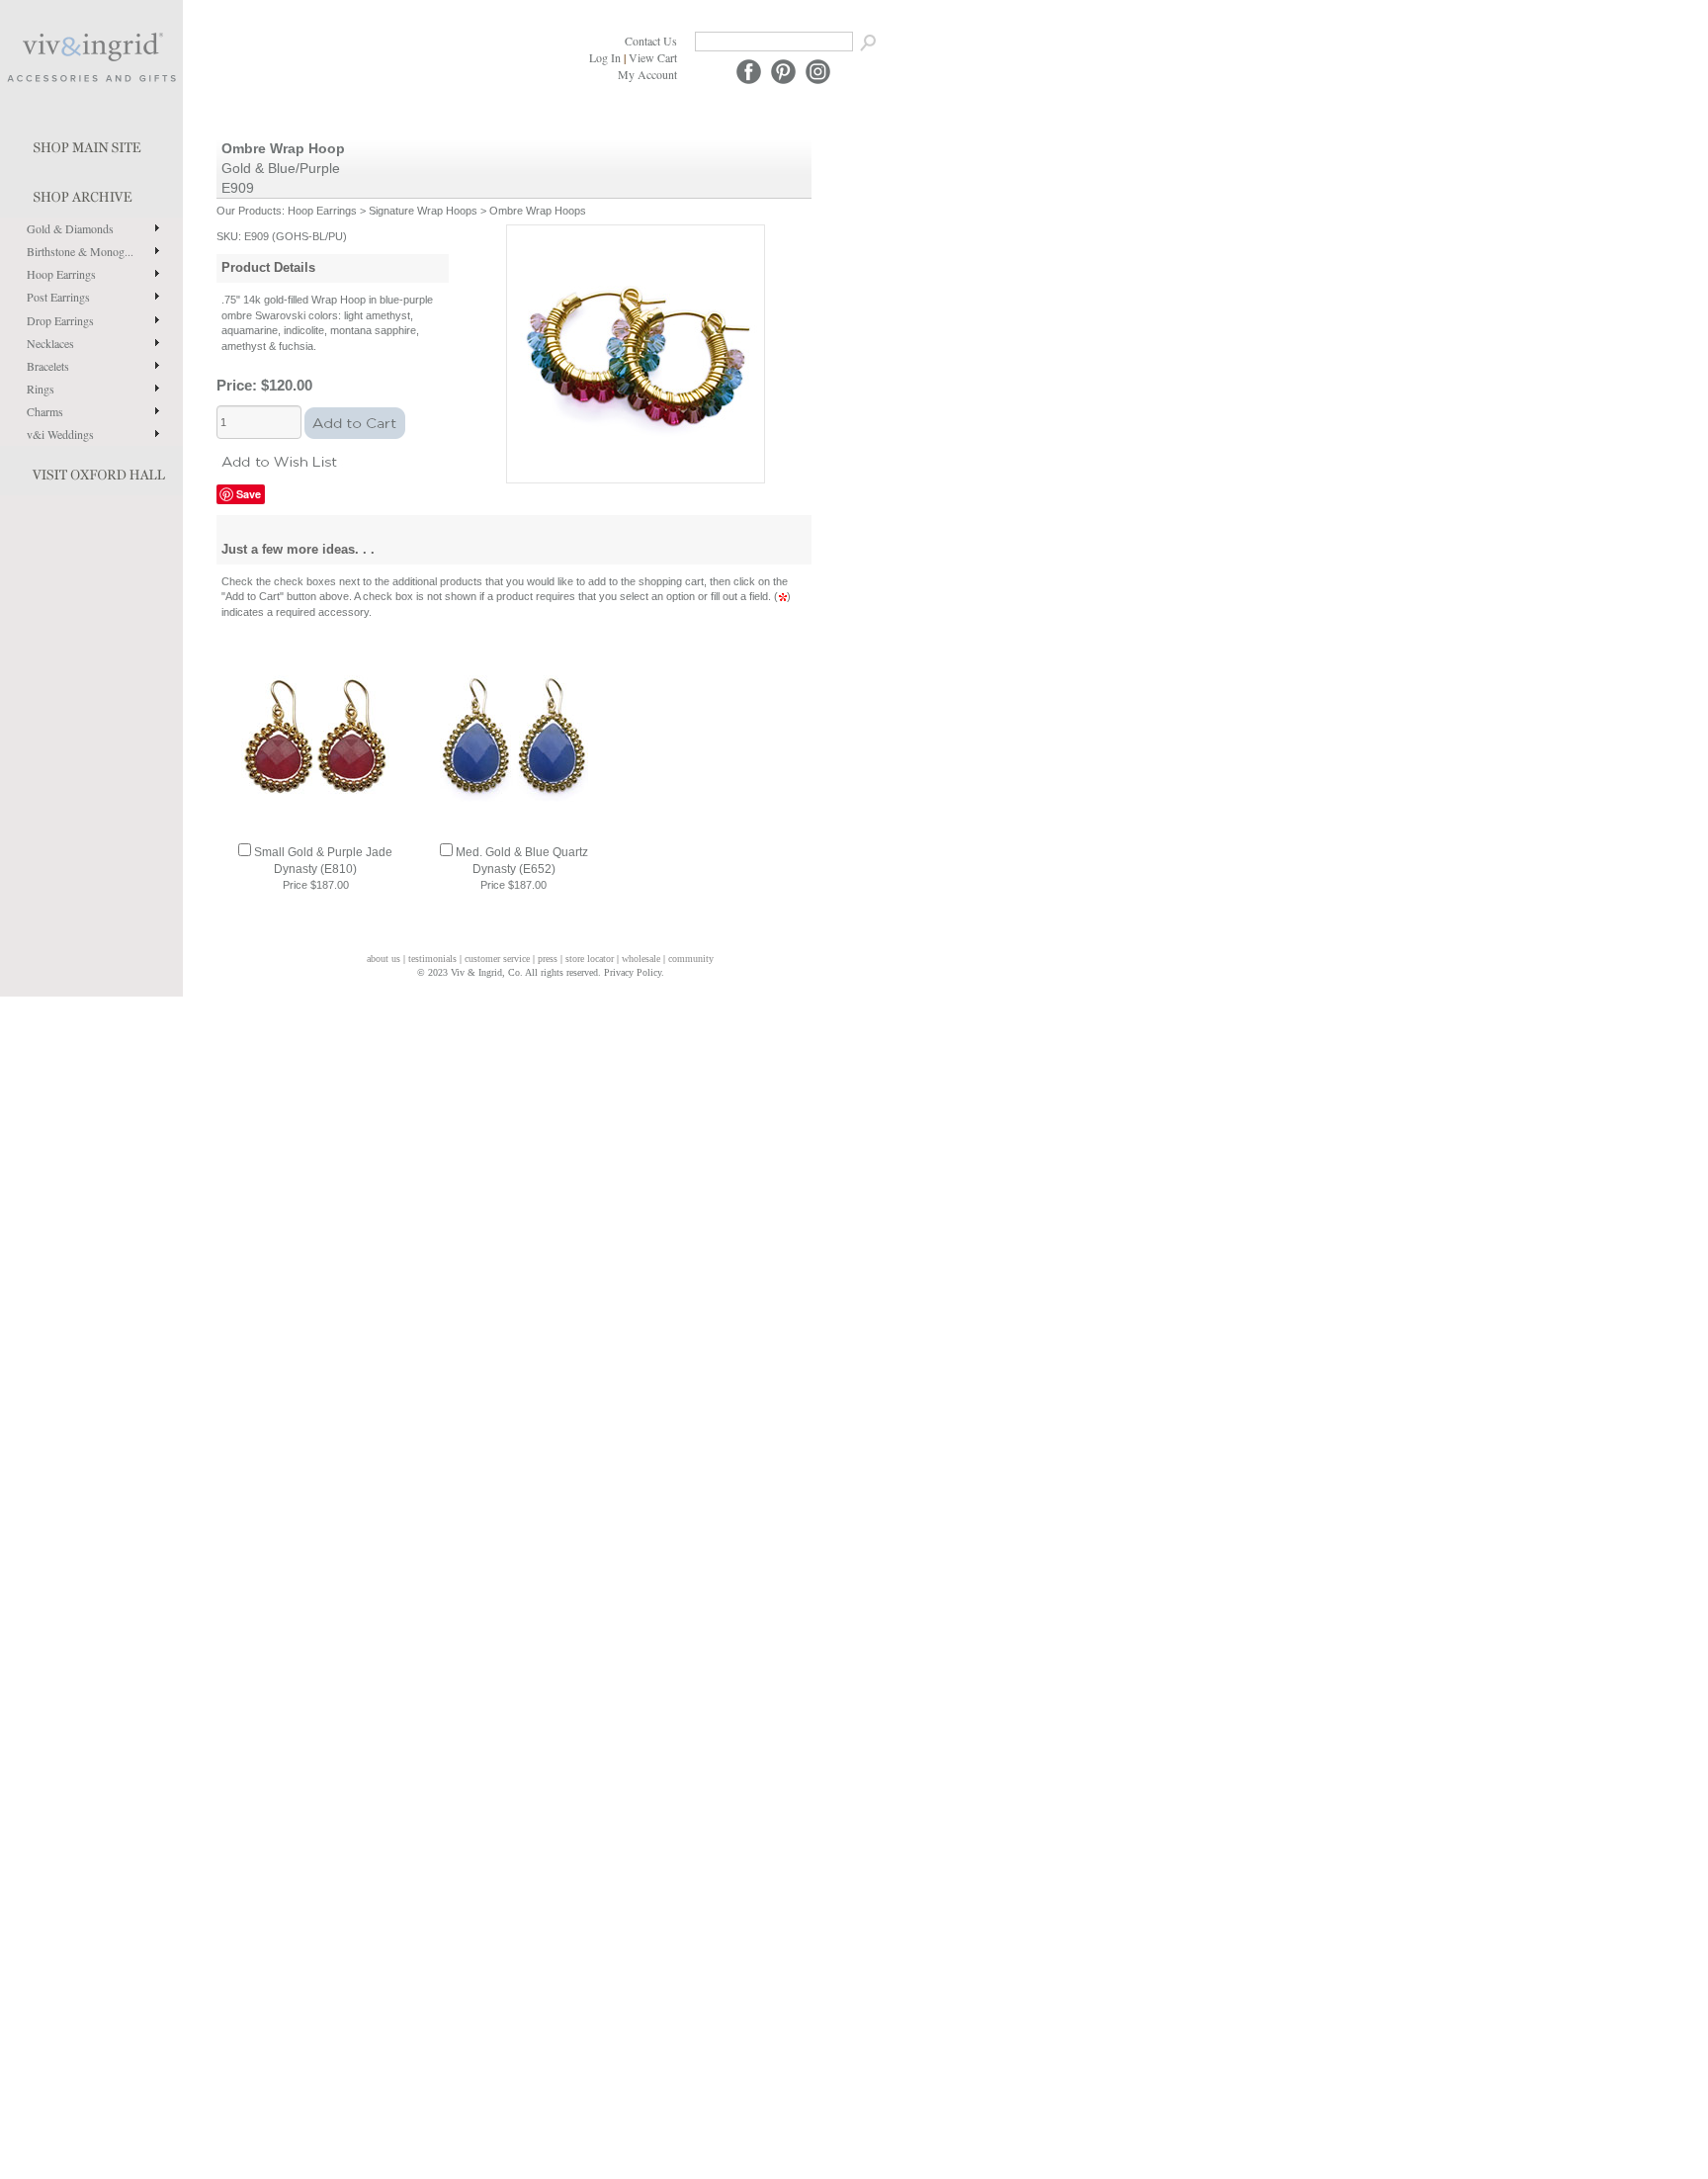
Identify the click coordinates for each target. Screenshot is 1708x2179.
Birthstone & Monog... (80, 251)
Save (249, 494)
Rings (41, 389)
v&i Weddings (60, 434)
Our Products (249, 211)
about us (384, 959)
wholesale (641, 959)
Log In (605, 57)
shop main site (91, 143)
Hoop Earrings (61, 274)
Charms (45, 411)
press (548, 959)
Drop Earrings (60, 320)
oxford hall (91, 471)
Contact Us (651, 41)
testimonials (432, 959)
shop (91, 193)
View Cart (653, 57)
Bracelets (48, 366)
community (691, 959)
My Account (647, 74)
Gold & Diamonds (70, 228)
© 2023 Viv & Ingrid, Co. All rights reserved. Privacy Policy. (541, 972)
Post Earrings (58, 297)
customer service (497, 959)
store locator (590, 959)
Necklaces (50, 343)
